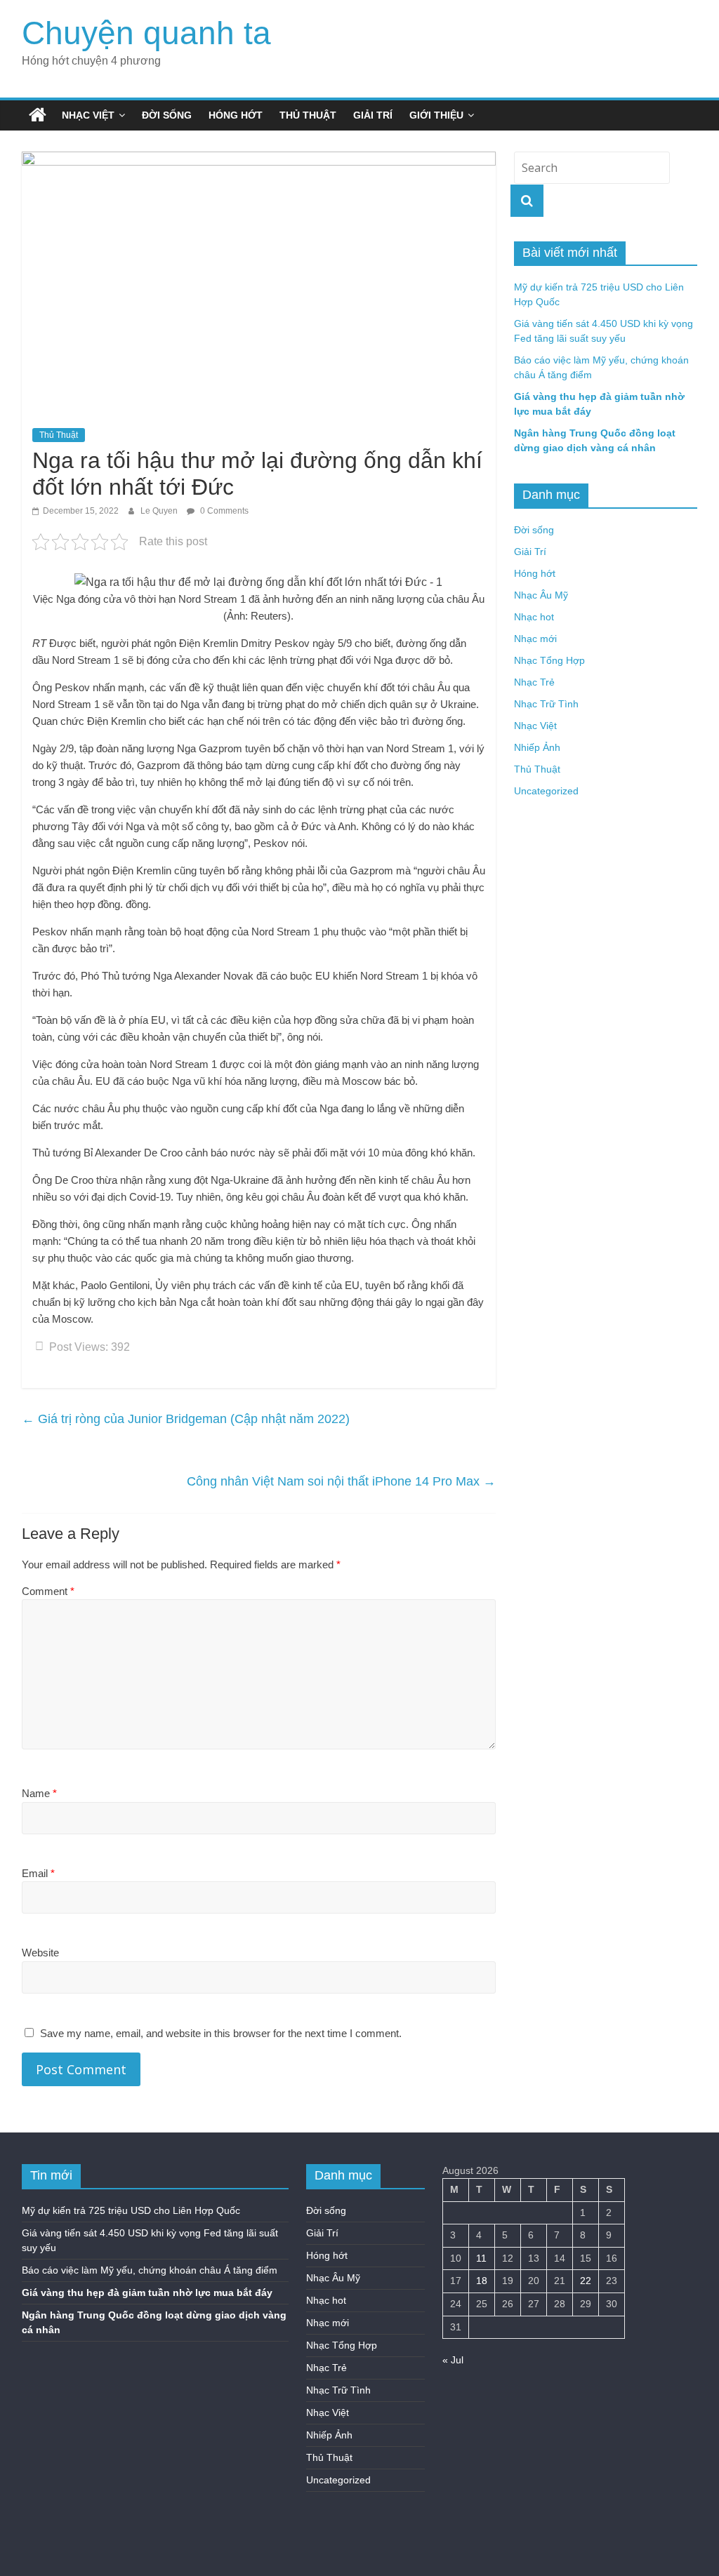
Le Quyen (160, 511)
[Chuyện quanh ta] (38, 115)
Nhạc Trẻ (534, 682)
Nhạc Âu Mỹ (541, 595)
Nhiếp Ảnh (537, 747)
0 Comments (223, 511)
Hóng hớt (236, 115)
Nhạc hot (534, 617)
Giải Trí (373, 115)
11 (481, 2258)
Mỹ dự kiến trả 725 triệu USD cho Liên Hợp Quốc (131, 2210)
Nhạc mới (535, 639)
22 (586, 2281)
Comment (48, 1591)
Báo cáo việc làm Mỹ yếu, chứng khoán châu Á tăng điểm (150, 2270)
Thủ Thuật (308, 115)
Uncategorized (546, 791)
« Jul (453, 2360)
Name (39, 1793)
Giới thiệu (436, 115)
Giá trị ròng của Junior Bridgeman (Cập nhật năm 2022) (186, 1419)
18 (482, 2281)
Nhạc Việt (88, 115)
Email (38, 1873)
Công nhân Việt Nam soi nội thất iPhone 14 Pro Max (341, 1481)
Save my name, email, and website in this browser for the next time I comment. (221, 2033)
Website (40, 1953)
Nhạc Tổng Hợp (549, 660)
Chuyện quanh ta (146, 33)
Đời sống (167, 115)
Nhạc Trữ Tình (546, 704)
